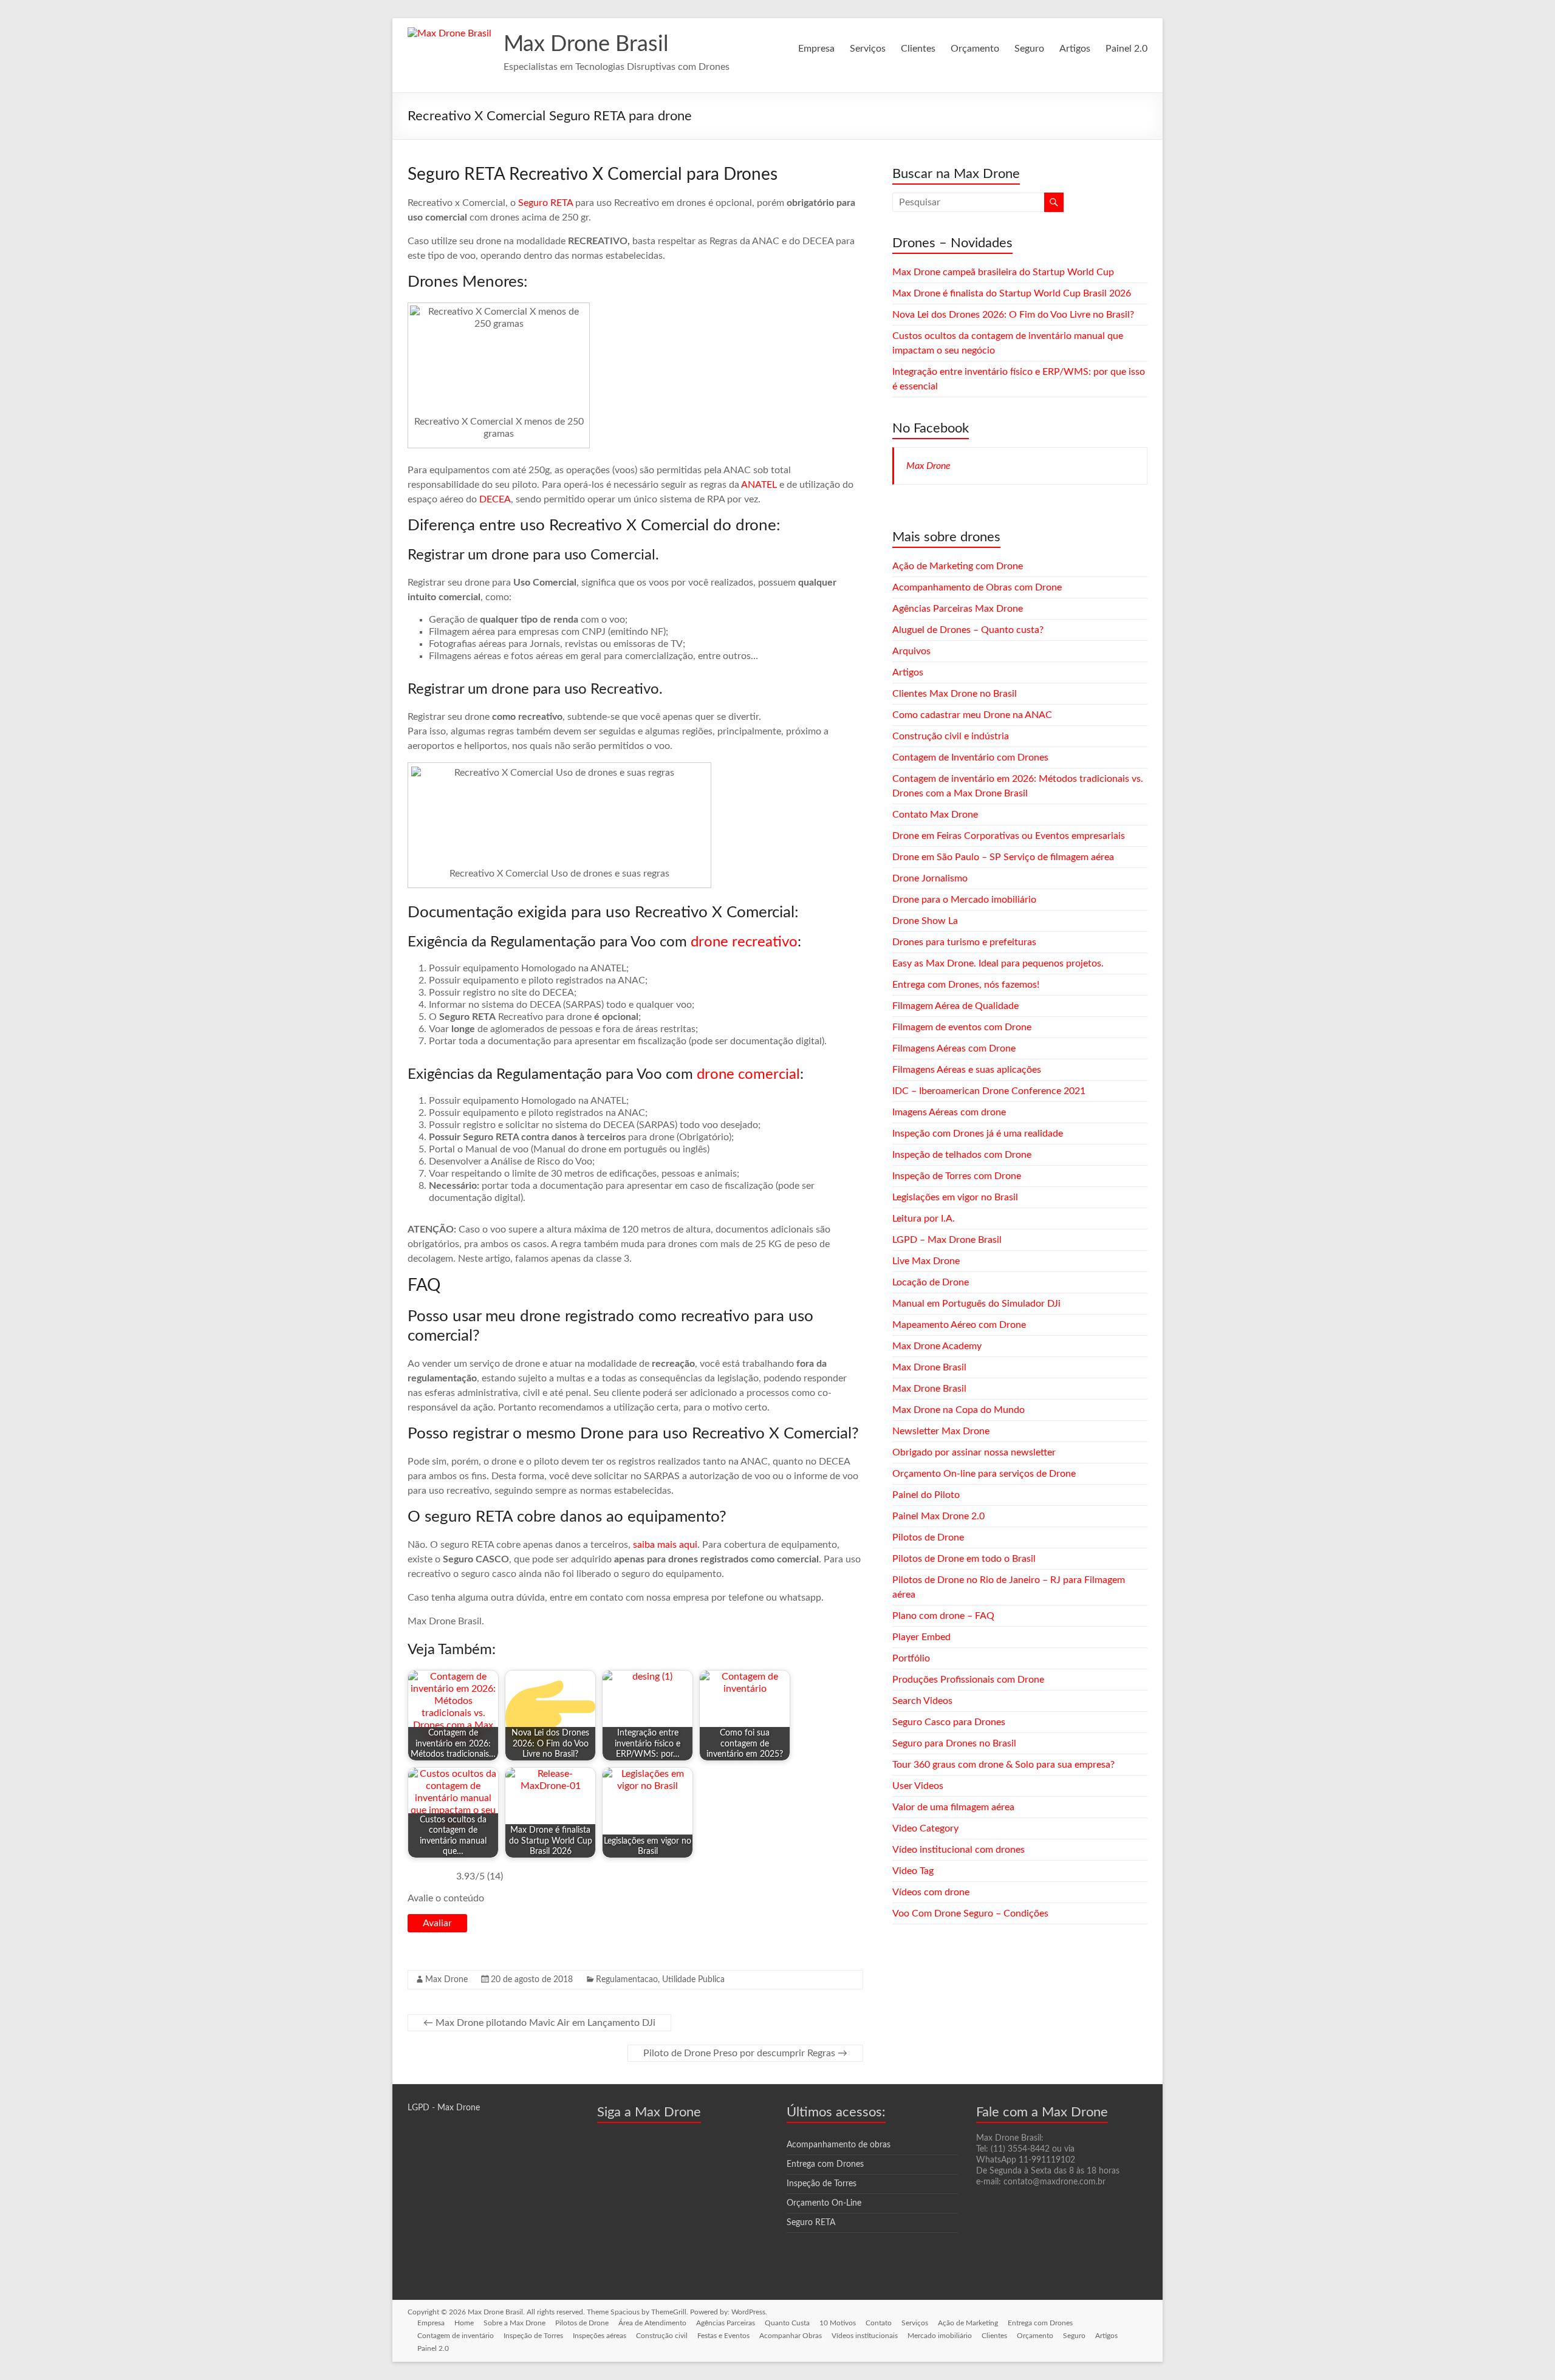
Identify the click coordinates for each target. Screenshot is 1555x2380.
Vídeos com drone (931, 1892)
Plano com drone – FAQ (943, 1616)
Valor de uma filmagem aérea (953, 1807)
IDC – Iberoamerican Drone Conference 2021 (989, 1091)
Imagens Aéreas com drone (949, 1112)
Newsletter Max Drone (941, 1431)
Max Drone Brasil (586, 44)
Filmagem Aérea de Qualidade (955, 1006)
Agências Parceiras (726, 2323)
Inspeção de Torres (822, 2184)
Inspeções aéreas (600, 2336)
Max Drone (446, 1980)
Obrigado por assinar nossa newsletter (974, 1452)
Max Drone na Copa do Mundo (959, 1410)
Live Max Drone (926, 1261)
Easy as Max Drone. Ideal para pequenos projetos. (998, 963)
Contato (879, 2323)
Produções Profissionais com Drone (968, 1680)
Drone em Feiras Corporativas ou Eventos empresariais (1009, 836)
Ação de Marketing (968, 2323)
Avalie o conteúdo (446, 1898)
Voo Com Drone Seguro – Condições (970, 1913)
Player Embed (921, 1637)
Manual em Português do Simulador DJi (976, 1304)
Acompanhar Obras (791, 2336)
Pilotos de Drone (928, 1537)
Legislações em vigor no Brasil (955, 1197)
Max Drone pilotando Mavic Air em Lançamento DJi (539, 2023)
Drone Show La (925, 921)
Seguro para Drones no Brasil (954, 1743)
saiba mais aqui (665, 1545)
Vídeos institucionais (865, 2336)
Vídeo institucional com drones (959, 1850)
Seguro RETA (545, 203)
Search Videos (922, 1701)
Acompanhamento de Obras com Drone (977, 587)
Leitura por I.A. (924, 1219)
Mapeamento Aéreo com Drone (959, 1325)
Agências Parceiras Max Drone (958, 609)
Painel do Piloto (926, 1495)
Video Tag (913, 1871)
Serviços (868, 49)
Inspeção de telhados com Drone (962, 1155)
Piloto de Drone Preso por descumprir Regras (745, 2053)
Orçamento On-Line (824, 2203)
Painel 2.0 (1126, 49)
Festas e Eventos (723, 2336)
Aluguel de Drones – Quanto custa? (968, 630)
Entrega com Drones (825, 2164)
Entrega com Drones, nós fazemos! (966, 985)
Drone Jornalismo (930, 878)
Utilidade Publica (693, 1980)
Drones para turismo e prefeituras (964, 942)
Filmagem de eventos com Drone (962, 1027)
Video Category (925, 1828)
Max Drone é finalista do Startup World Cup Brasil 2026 (1012, 293)
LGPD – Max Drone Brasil (947, 1240)
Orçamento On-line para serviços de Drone (984, 1474)
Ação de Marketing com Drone (958, 566)
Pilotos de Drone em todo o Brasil (964, 1559)
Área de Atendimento (652, 2323)
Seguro (1029, 49)
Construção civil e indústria (951, 736)
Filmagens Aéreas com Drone (954, 1048)
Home (464, 2323)
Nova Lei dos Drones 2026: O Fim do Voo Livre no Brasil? (1013, 315)
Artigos (1075, 49)
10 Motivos (838, 2323)
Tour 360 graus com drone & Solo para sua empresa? (1003, 1765)
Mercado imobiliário (940, 2336)
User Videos (918, 1786)
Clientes (918, 49)
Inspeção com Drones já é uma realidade (978, 1134)
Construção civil (662, 2336)
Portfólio (911, 1658)
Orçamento (975, 49)
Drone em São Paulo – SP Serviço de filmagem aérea (1003, 857)
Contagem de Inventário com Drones (970, 757)
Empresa (816, 49)
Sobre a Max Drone (514, 2323)
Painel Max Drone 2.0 (938, 1516)
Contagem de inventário (456, 2336)
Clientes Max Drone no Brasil (955, 694)
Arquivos (911, 651)
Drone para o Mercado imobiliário (964, 900)
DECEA (495, 499)
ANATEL (759, 485)
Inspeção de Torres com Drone (957, 1176)
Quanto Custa (787, 2323)
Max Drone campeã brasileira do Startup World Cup (1003, 272)
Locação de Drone (931, 1282)
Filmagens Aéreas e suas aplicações (967, 1070)
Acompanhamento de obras (839, 2145)
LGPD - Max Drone (444, 2108)
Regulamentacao (627, 1980)
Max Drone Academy (937, 1346)
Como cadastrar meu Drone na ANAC (972, 715)
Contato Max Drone (935, 815)
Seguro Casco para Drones (949, 1722)
